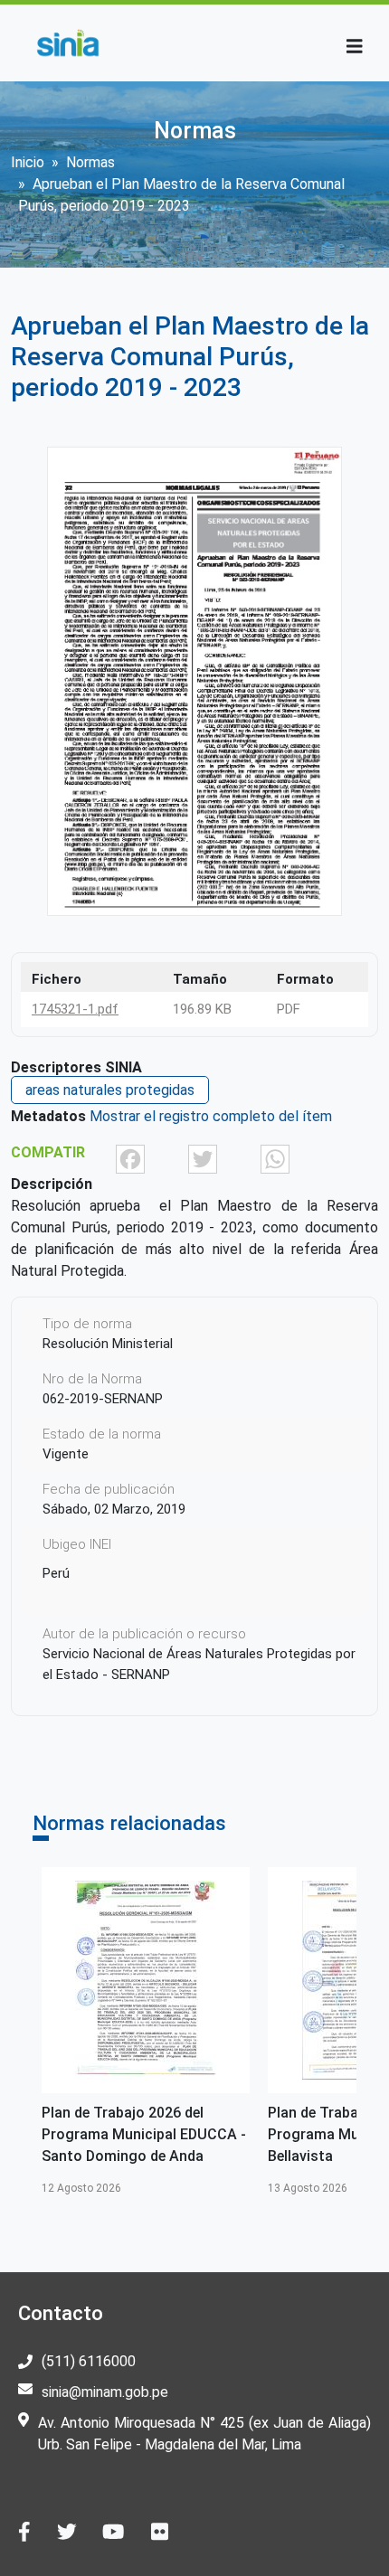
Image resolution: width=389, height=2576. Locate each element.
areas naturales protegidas (110, 1090)
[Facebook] (130, 1158)
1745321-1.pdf (75, 1009)
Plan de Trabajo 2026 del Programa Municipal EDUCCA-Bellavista (168, 2134)
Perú (56, 1573)
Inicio (28, 162)
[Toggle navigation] (355, 47)
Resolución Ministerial (108, 1344)
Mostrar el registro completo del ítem (211, 1116)
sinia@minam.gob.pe (105, 2392)
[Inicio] (67, 43)
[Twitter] (203, 1158)
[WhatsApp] (275, 1158)
